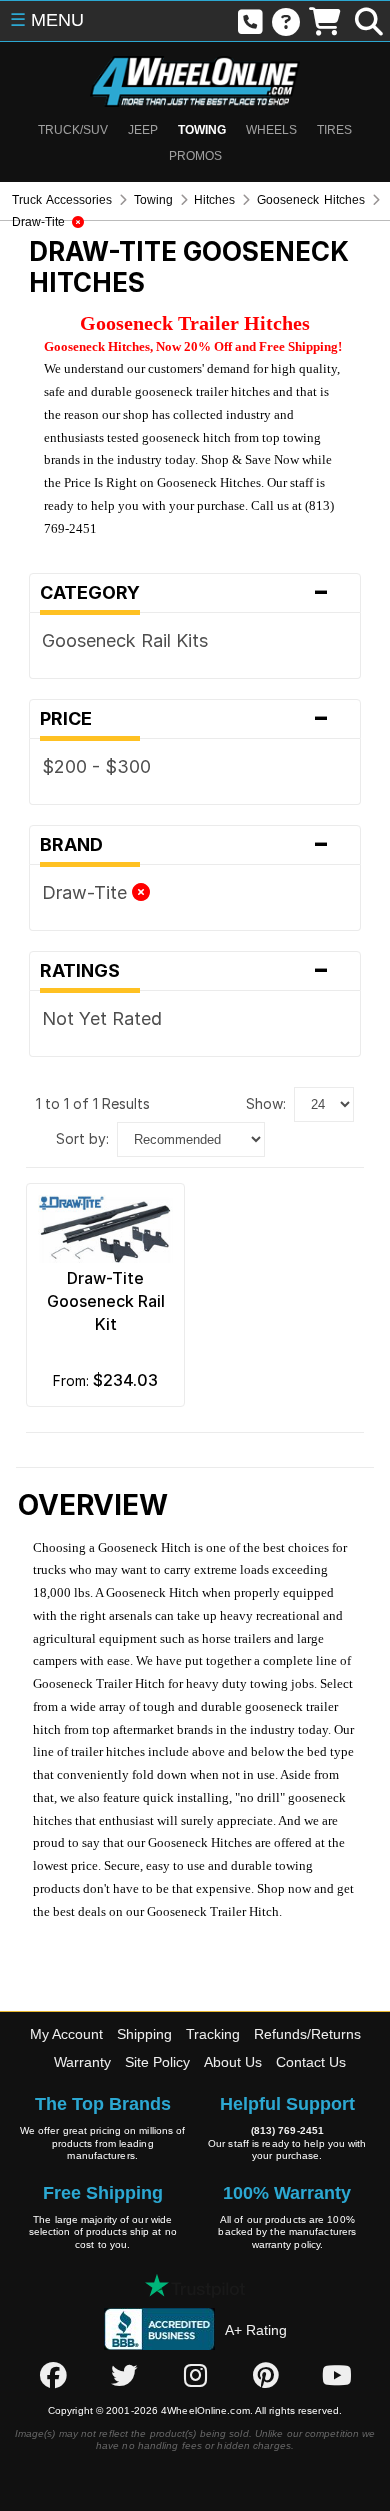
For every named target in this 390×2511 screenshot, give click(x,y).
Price (184, 719)
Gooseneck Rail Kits (125, 640)
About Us (233, 2062)
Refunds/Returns (307, 2034)
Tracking (213, 2034)
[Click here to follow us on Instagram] (195, 2375)
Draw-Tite (87, 892)
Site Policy (157, 2062)
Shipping (144, 2034)
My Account (66, 2034)
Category (184, 593)
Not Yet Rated (102, 1018)
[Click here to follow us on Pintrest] (266, 2375)
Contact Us (311, 2062)
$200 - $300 (96, 766)
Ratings (184, 971)
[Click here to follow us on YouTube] (337, 2375)
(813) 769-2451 (287, 2130)
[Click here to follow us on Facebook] (53, 2375)
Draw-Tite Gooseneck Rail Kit (106, 1301)
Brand (184, 845)
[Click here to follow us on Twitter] (124, 2375)
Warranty (82, 2062)
